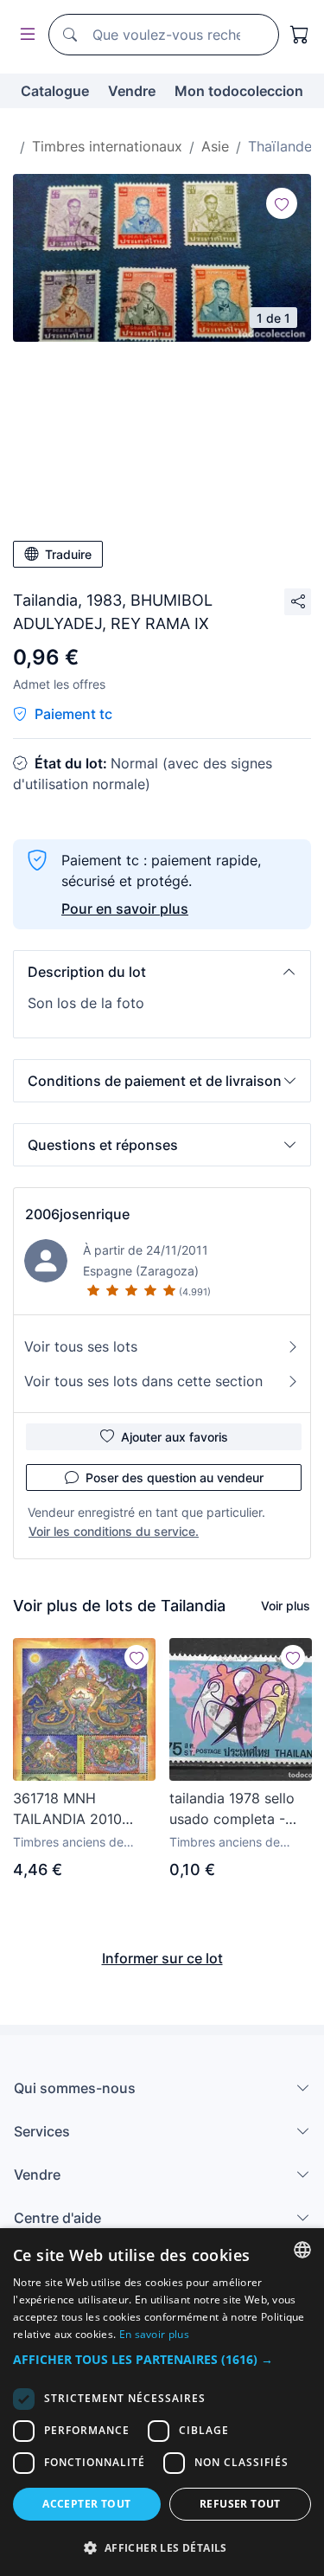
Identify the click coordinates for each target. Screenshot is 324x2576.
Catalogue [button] (55, 91)
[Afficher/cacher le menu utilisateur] (24, 35)
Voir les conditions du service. (114, 1531)
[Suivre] (282, 203)
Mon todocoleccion (239, 91)
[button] (162, 972)
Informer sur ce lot (162, 1958)
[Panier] (300, 35)
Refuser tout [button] (240, 2504)
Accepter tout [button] (86, 2504)
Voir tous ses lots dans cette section (143, 1381)
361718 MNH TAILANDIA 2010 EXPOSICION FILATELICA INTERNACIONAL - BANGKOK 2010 (73, 1809)
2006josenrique (77, 1214)
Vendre (132, 91)
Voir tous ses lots (81, 1346)
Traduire (68, 554)
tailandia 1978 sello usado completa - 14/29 (232, 1809)
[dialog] (162, 2402)
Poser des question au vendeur (175, 1478)
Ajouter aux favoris (175, 1437)
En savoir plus (154, 2334)
